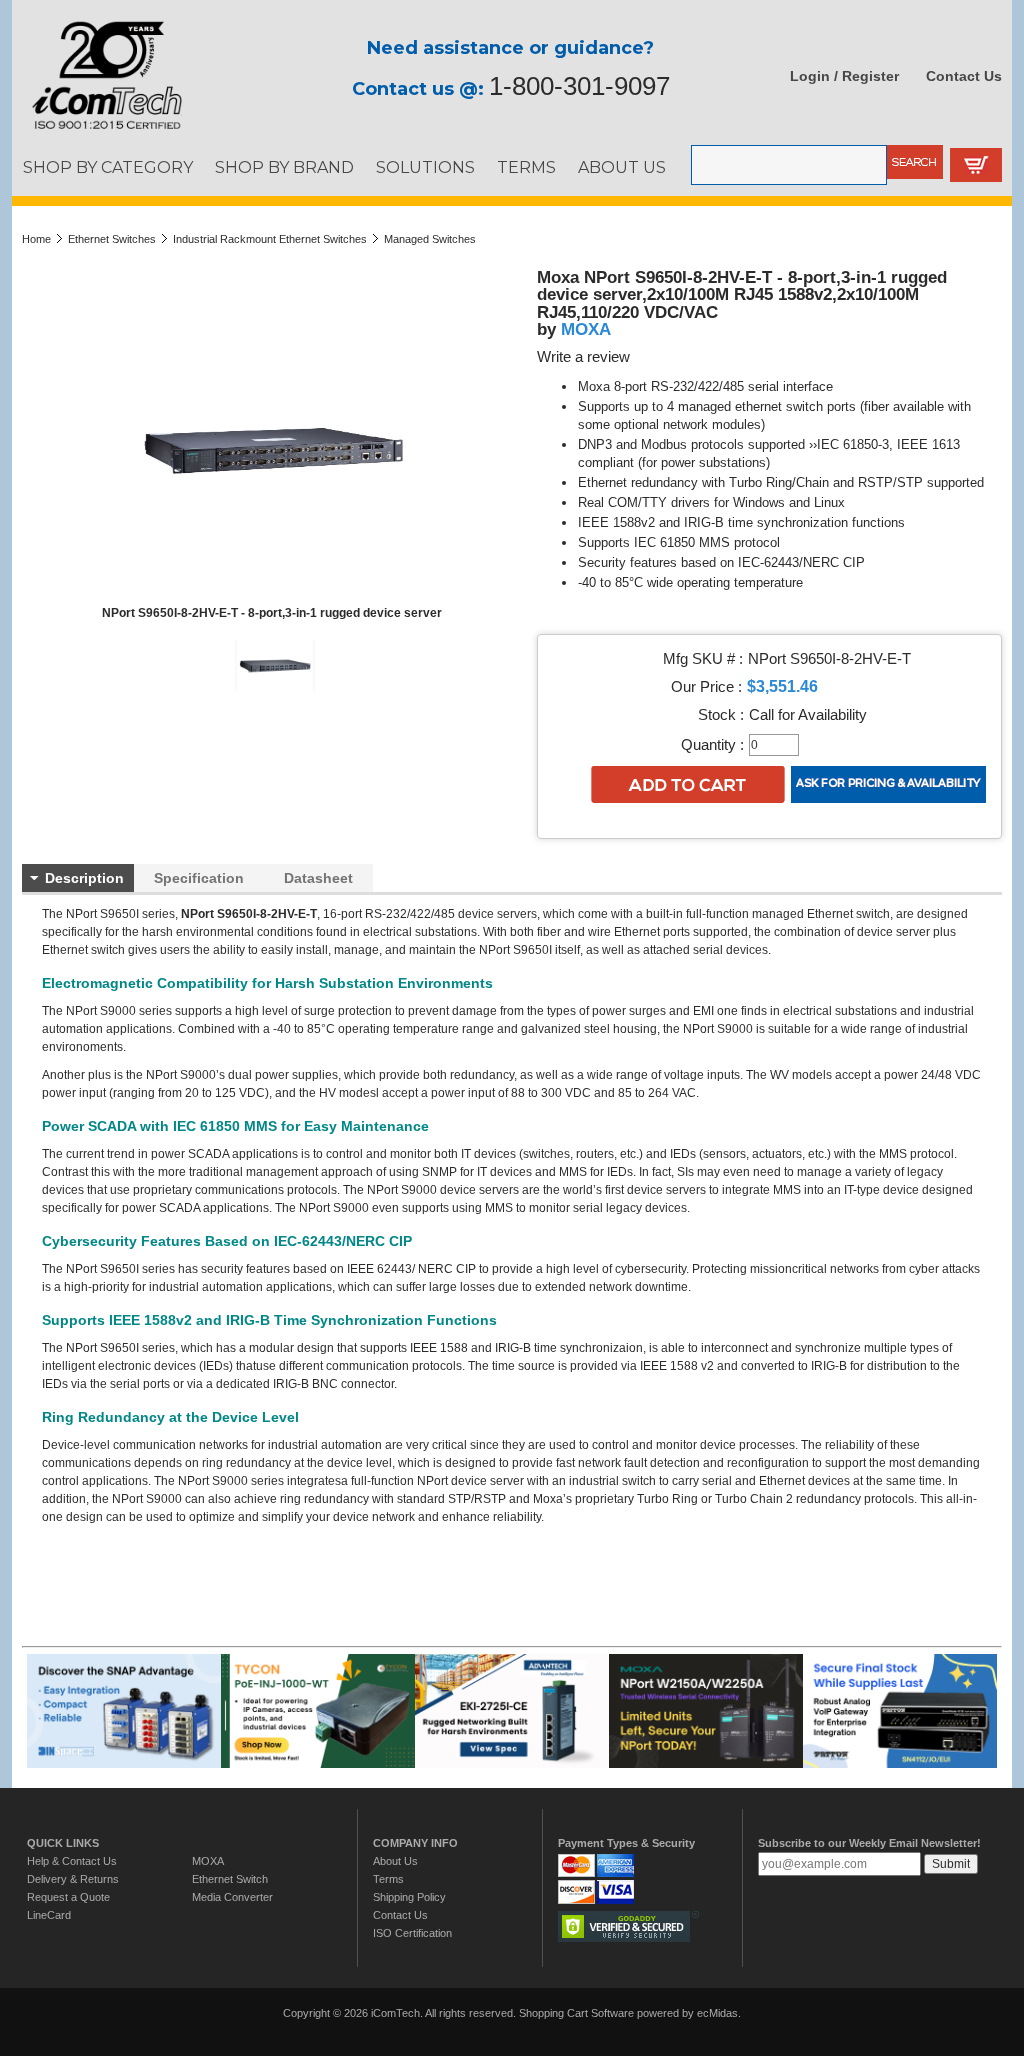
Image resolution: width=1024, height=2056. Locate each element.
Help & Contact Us (72, 1861)
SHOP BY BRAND (284, 167)
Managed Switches (430, 239)
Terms (388, 1879)
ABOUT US (622, 167)
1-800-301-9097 (579, 86)
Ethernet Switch (230, 1879)
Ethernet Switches (112, 239)
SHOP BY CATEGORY (108, 167)
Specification (199, 878)
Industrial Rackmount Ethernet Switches (270, 239)
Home (36, 239)
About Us (395, 1861)
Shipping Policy (409, 1897)
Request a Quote (68, 1897)
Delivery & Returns (73, 1879)
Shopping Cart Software (576, 2013)
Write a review (583, 357)
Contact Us (964, 76)
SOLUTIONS (425, 167)
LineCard (49, 1915)
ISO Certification (412, 1933)
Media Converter (232, 1897)
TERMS (526, 167)
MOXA (586, 329)
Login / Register (844, 76)
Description (84, 878)
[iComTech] (97, 130)
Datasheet (318, 878)
